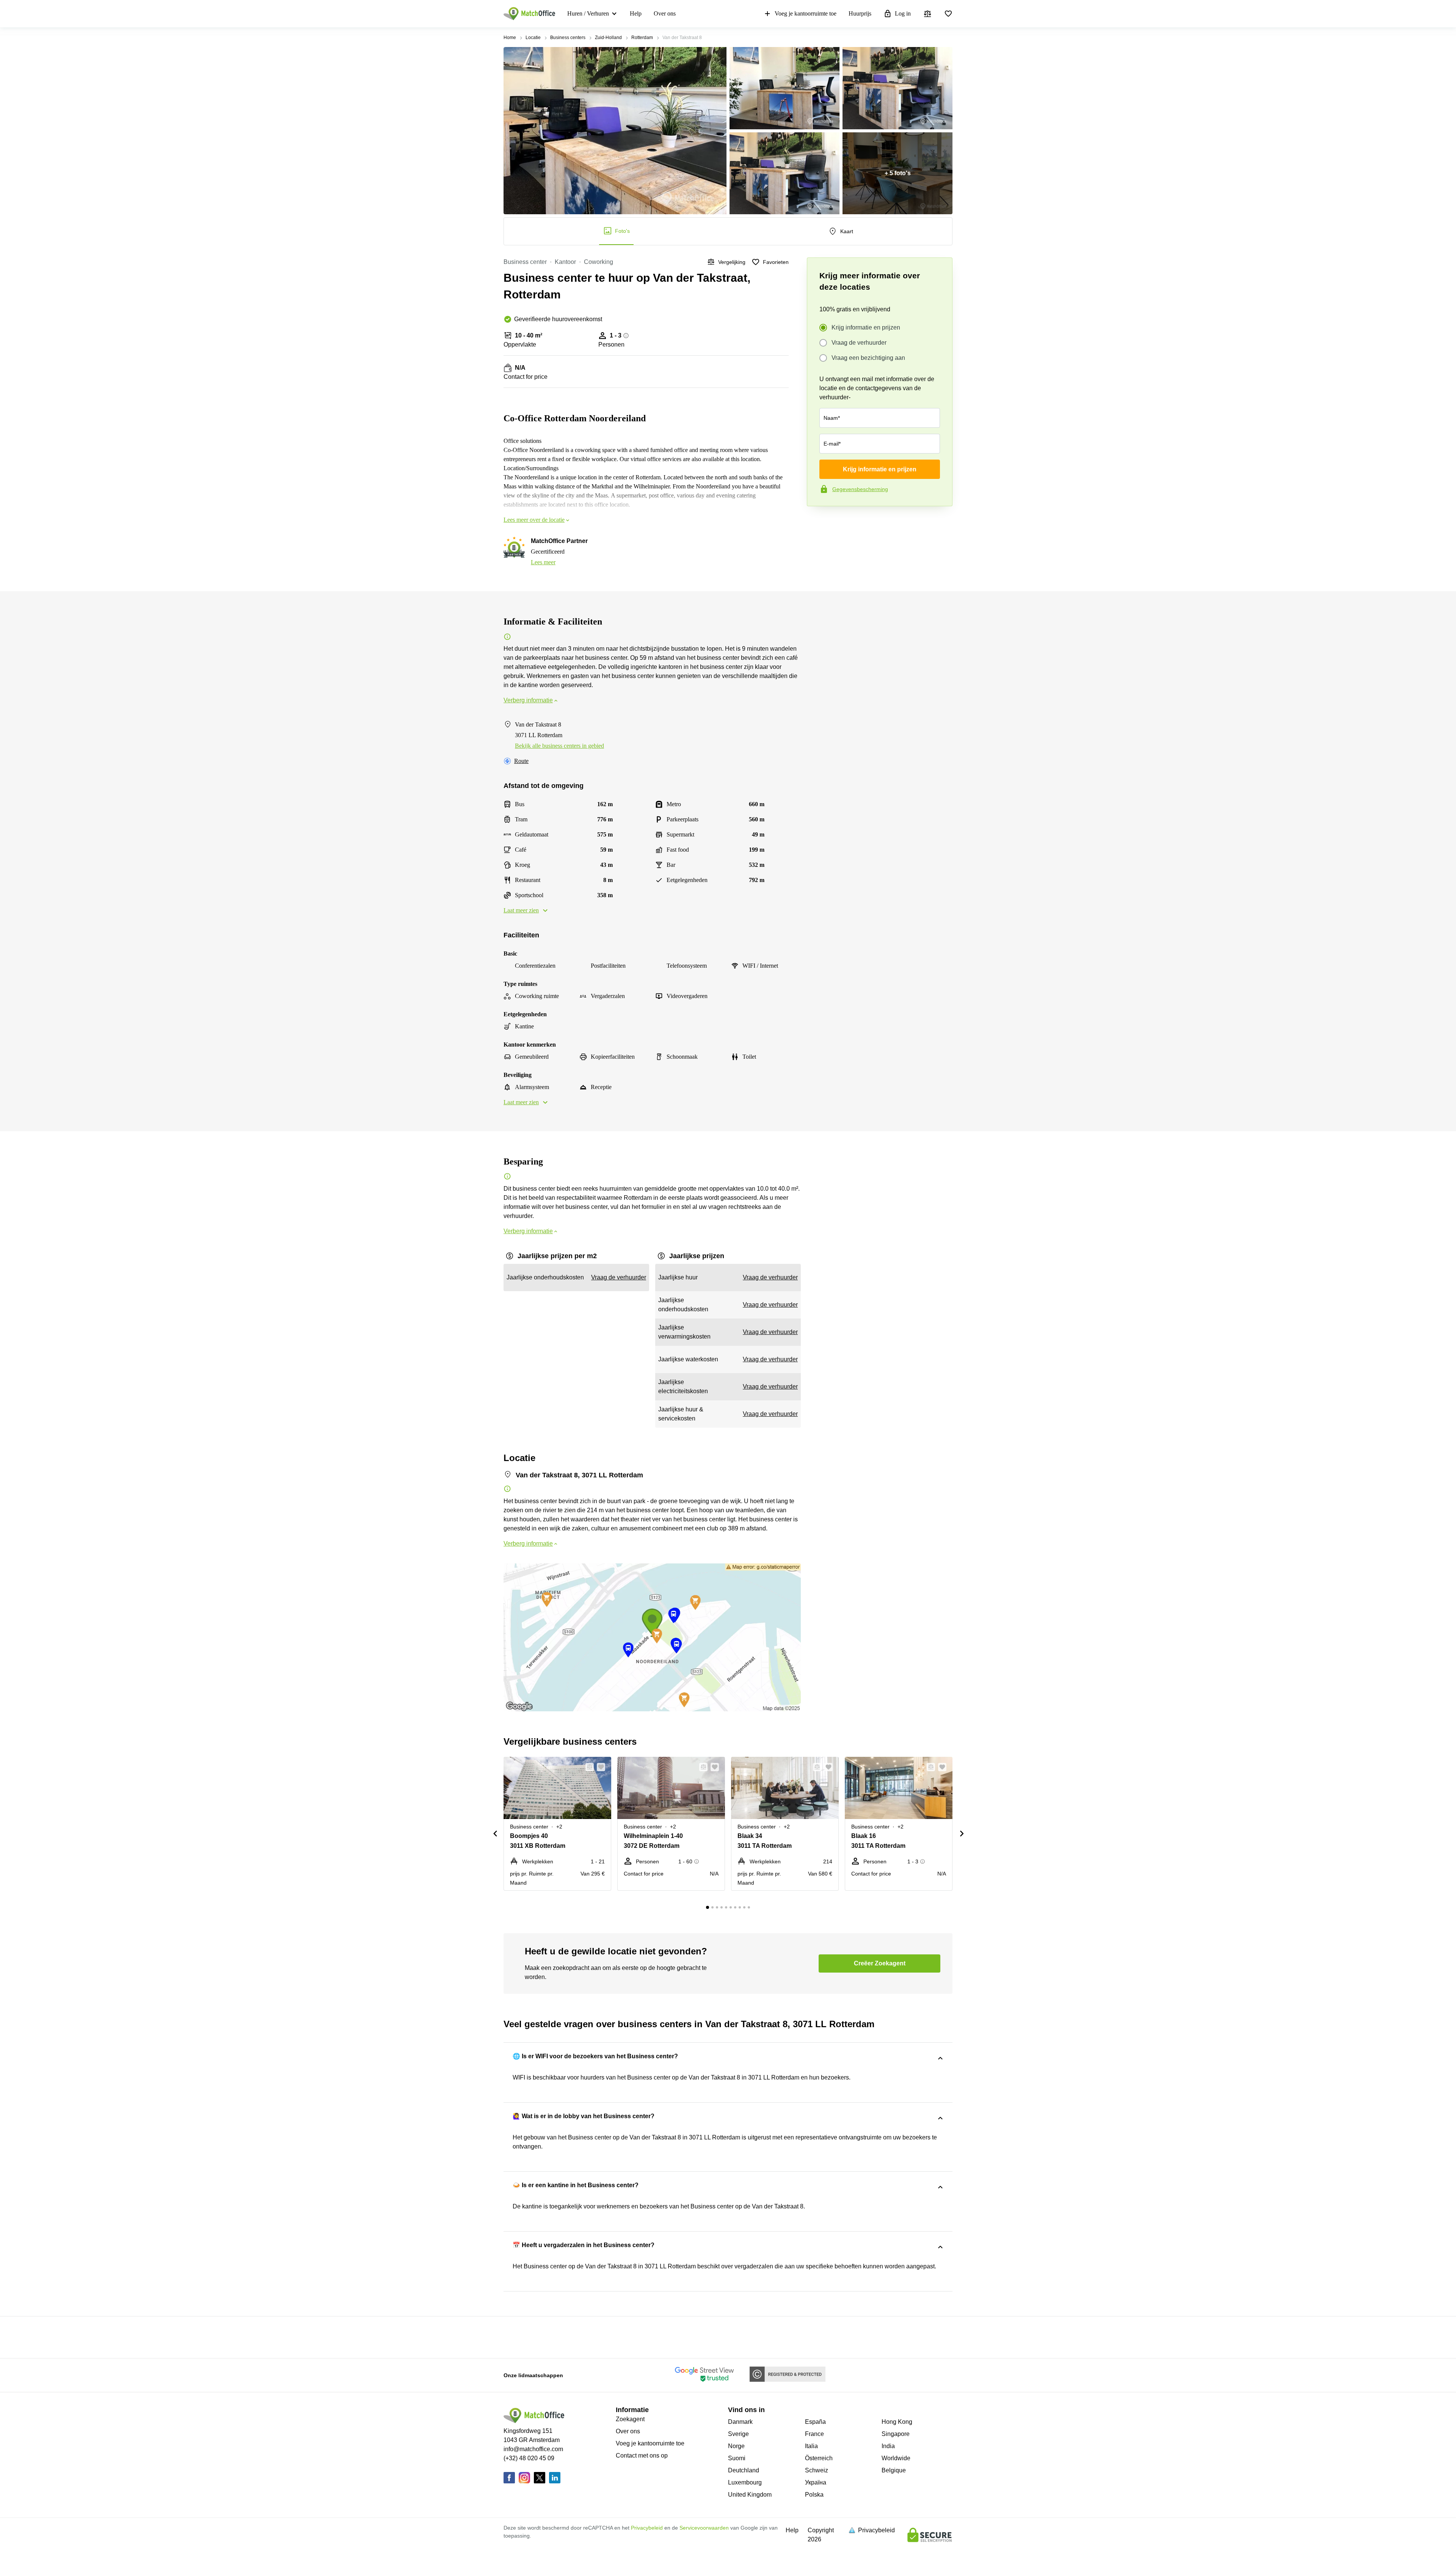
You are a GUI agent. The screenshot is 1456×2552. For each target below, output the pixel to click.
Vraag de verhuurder (859, 343)
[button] (587, 1767)
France (814, 2434)
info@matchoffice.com (533, 2449)
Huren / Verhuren (588, 13)
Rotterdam (642, 38)
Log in (903, 13)
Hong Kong (897, 2422)
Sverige (738, 2434)
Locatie (533, 38)
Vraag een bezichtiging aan (868, 358)
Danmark (740, 2422)
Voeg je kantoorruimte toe (806, 13)
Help (636, 13)
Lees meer (543, 562)
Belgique (894, 2470)
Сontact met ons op (642, 2455)
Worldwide (896, 2458)
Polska (814, 2495)
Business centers (568, 38)
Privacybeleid (647, 2528)
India (888, 2446)
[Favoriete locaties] (948, 14)
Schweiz (817, 2470)
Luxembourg (745, 2482)
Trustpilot (818, 522)
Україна (816, 2482)
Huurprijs (860, 13)
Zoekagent (630, 2419)
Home (510, 38)
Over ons (665, 13)
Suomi (737, 2458)
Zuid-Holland (608, 38)
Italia (811, 2446)
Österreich (819, 2458)
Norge (736, 2446)
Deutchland (744, 2470)
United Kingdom (750, 2495)
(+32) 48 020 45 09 (529, 2458)
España (815, 2422)
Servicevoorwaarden (704, 2528)
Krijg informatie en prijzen (866, 327)
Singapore (896, 2434)
